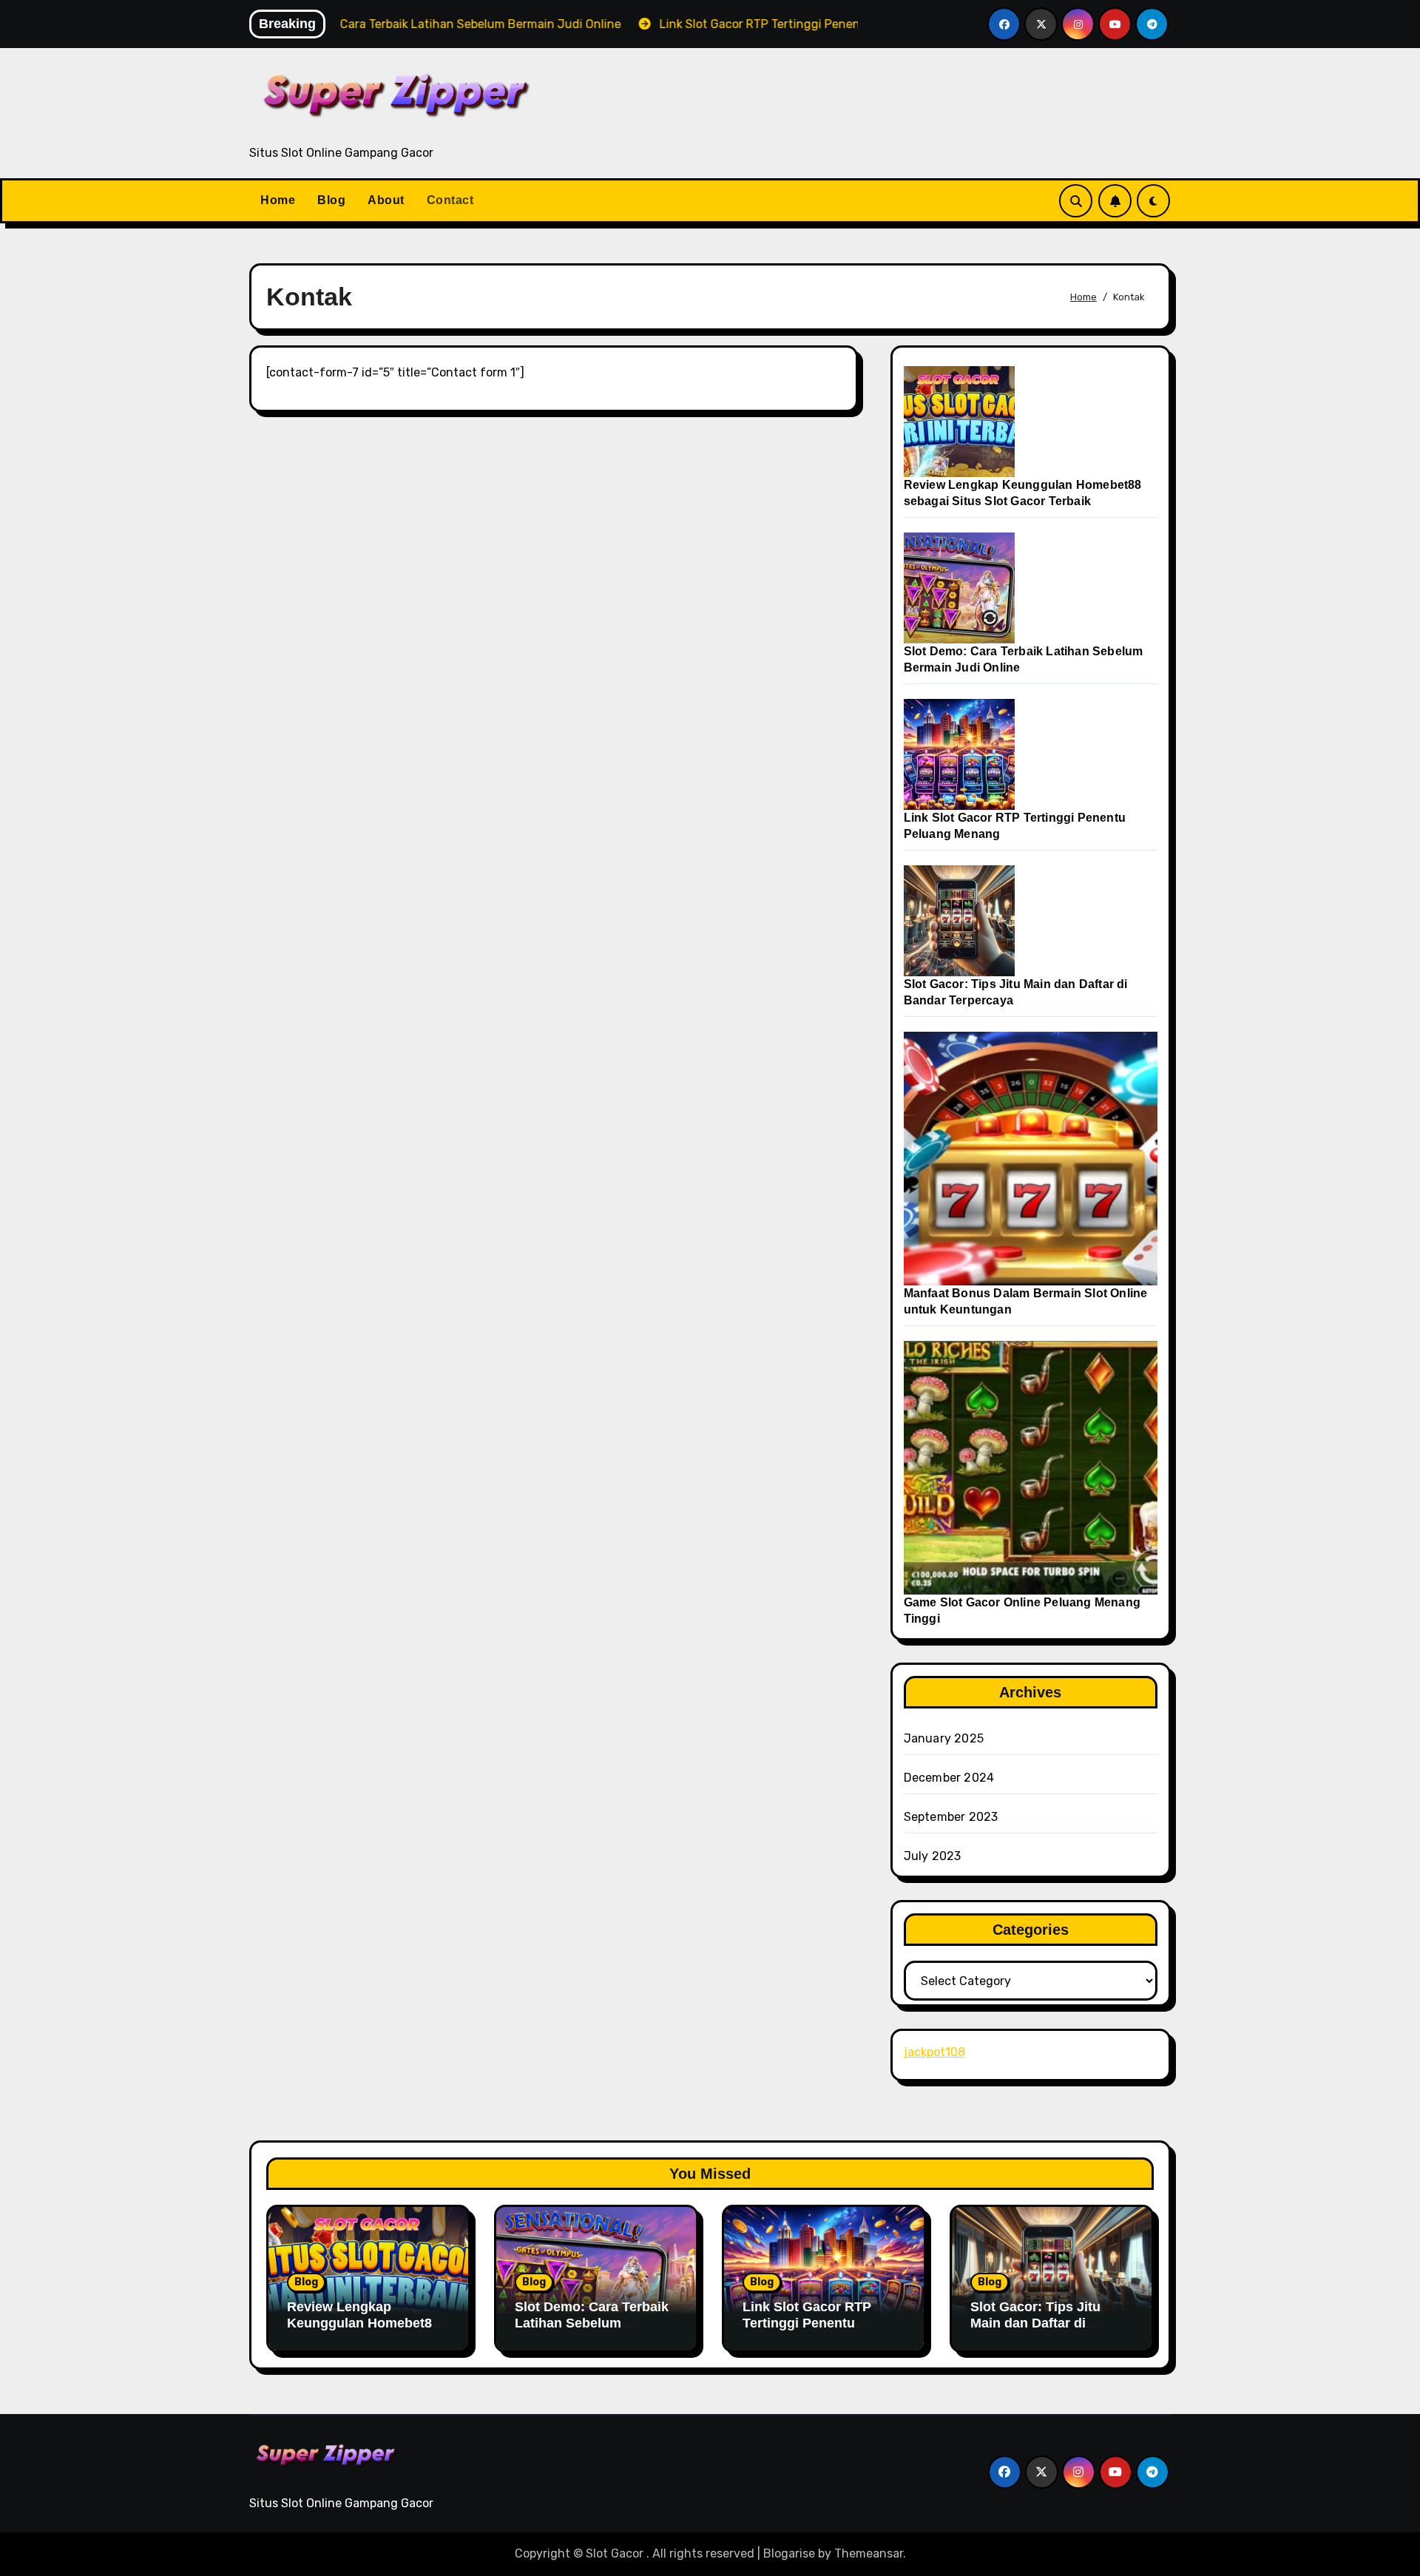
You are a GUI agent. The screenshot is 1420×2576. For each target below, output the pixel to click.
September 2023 (951, 1817)
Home (278, 200)
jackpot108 (934, 2052)
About (386, 200)
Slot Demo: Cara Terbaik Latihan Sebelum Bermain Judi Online (592, 2323)
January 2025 (944, 1738)
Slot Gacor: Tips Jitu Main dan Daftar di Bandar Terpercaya (1035, 2323)
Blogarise (789, 2553)
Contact (450, 200)
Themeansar (869, 2553)
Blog (331, 200)
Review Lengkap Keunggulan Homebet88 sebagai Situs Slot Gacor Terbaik (365, 2331)
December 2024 (949, 1778)
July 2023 (933, 1856)
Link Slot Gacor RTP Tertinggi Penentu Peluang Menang (807, 2323)
